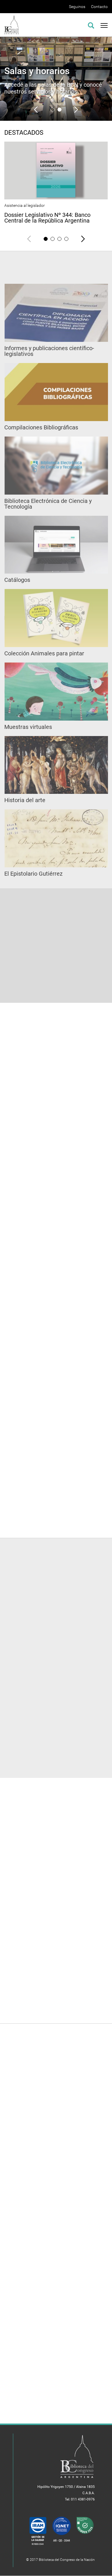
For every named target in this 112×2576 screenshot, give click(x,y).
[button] (53, 110)
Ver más (56, 1518)
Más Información (87, 2209)
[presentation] (36, 109)
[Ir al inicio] (12, 24)
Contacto (99, 7)
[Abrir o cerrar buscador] (91, 25)
